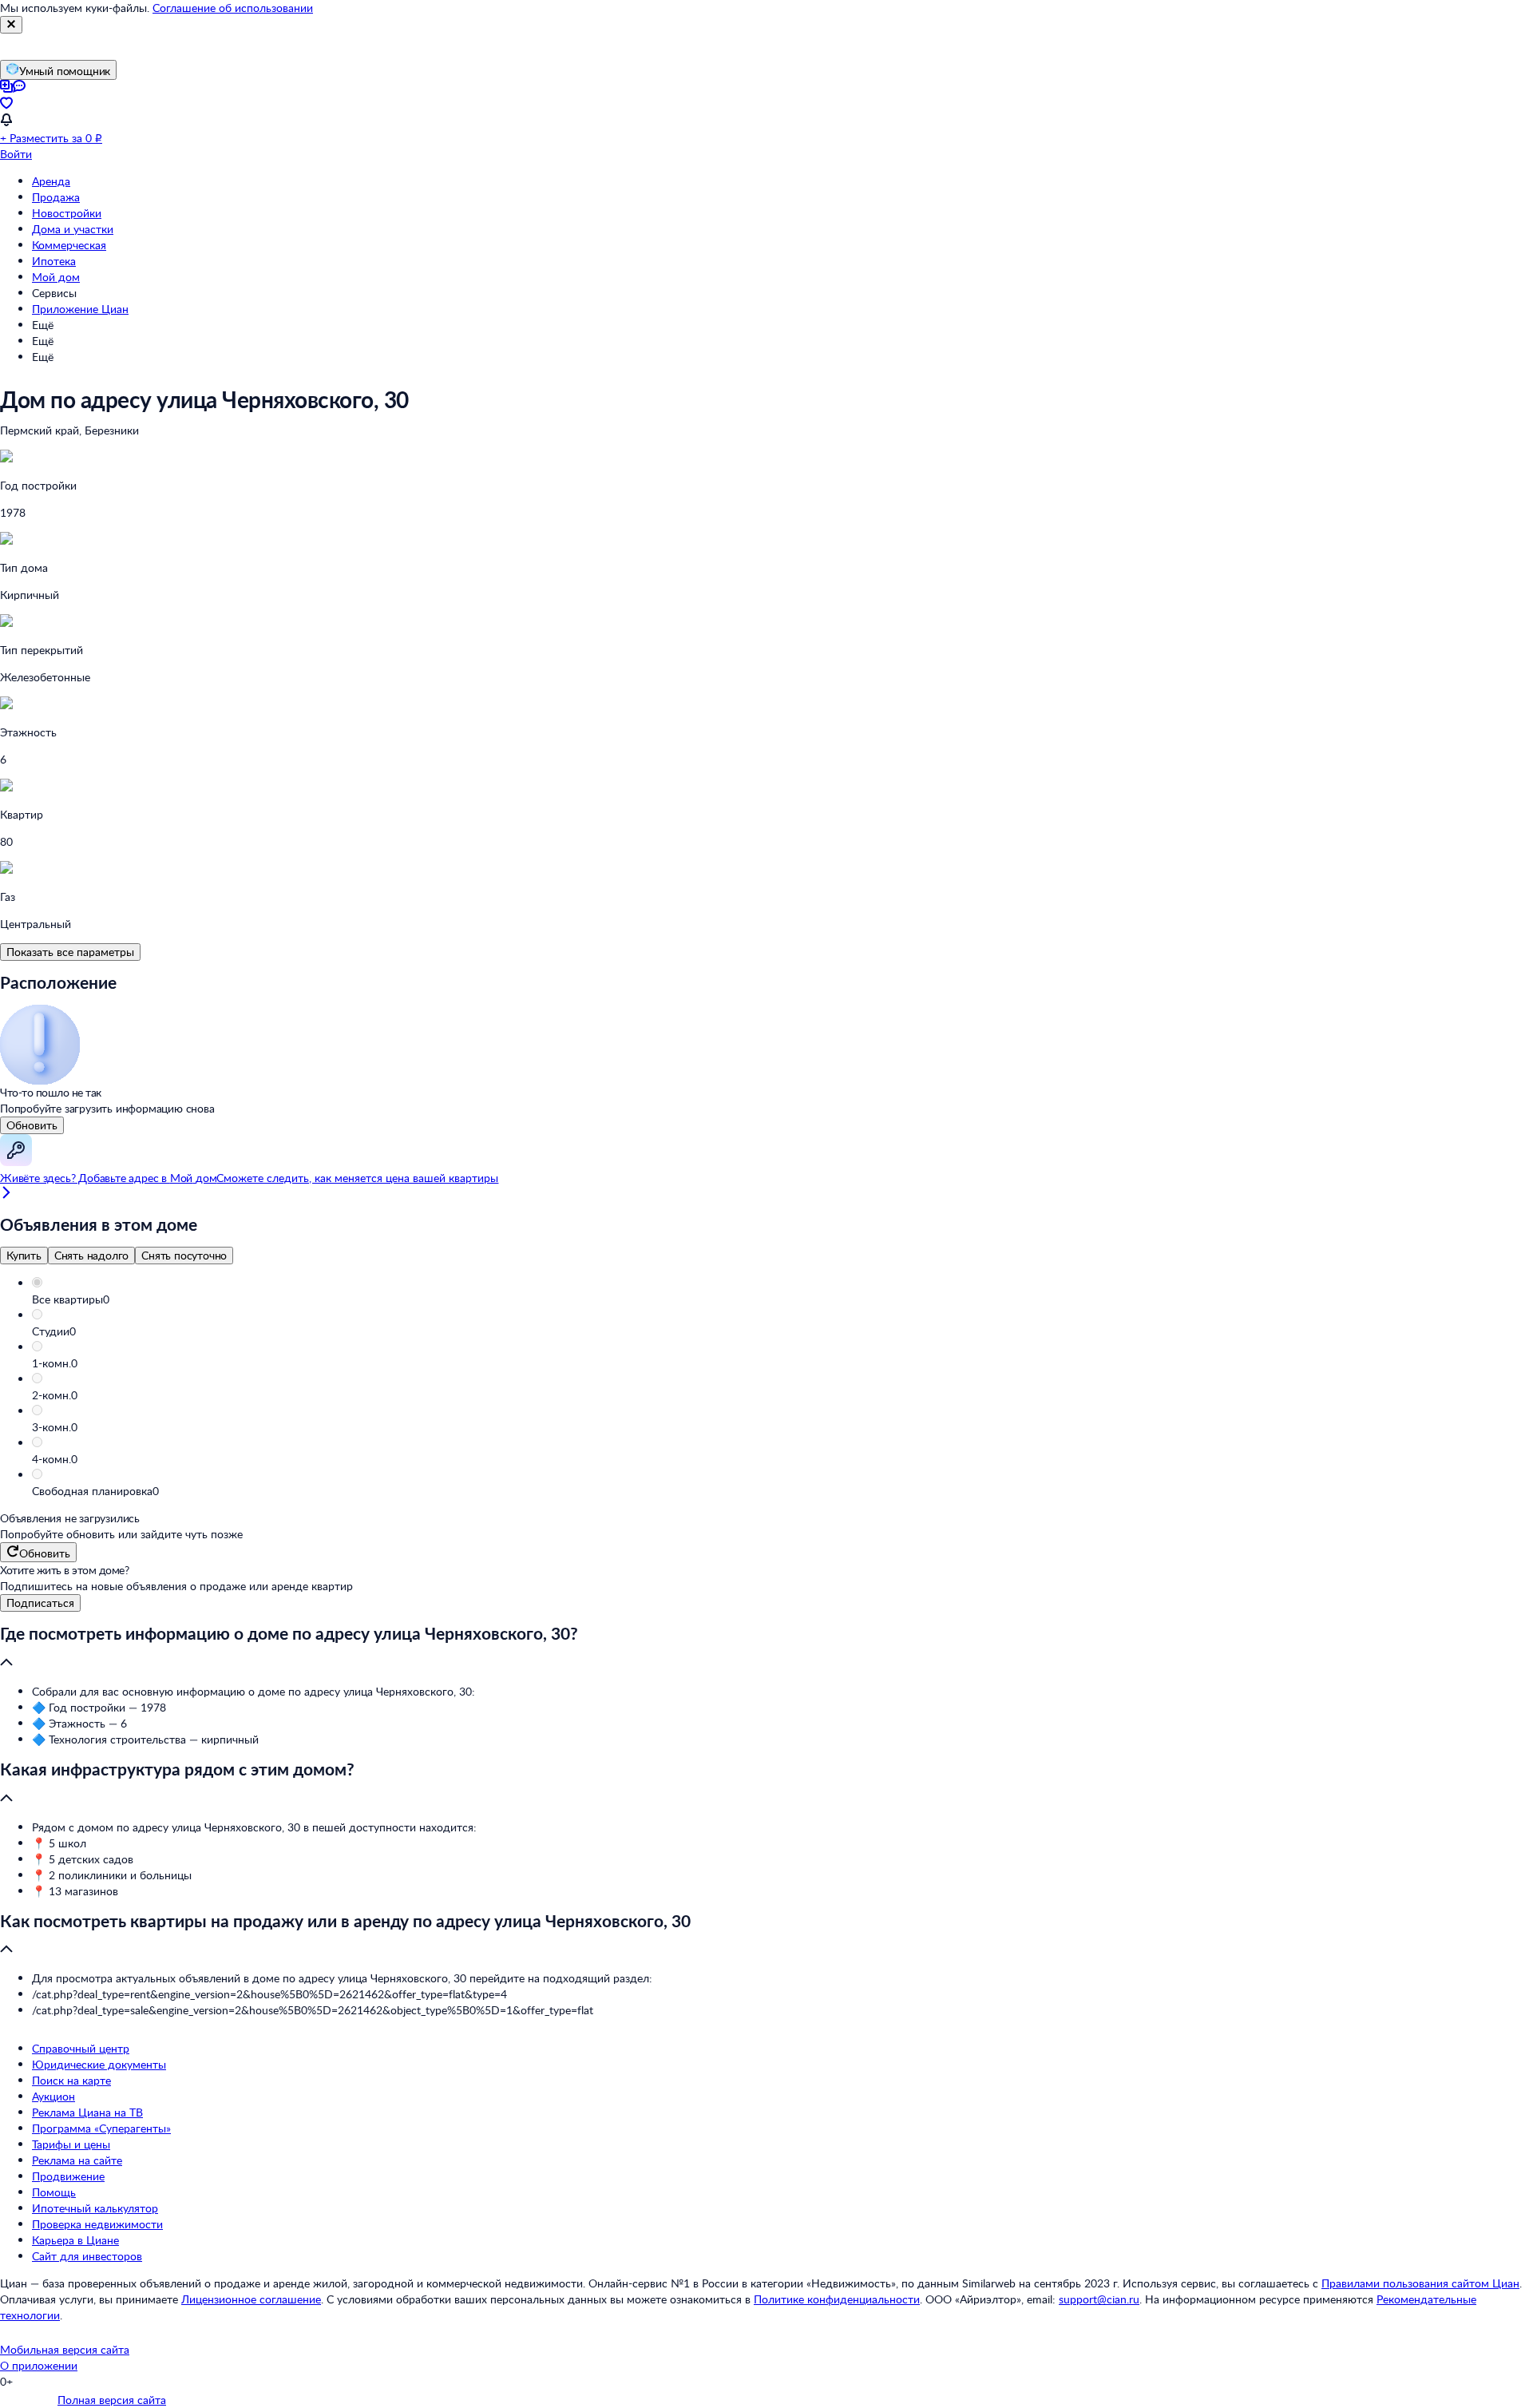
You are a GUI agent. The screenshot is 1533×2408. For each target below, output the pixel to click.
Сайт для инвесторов (87, 2256)
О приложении (39, 2365)
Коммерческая (69, 245)
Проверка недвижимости (97, 2224)
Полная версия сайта (112, 2400)
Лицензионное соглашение (251, 2299)
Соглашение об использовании (233, 8)
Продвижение (68, 2176)
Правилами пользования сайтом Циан (1420, 2283)
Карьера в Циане (75, 2240)
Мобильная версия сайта (65, 2349)
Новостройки (67, 213)
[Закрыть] (11, 25)
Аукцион (53, 2096)
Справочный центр (81, 2048)
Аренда (51, 181)
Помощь (54, 2192)
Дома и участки (73, 229)
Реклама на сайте (77, 2160)
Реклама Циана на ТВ (87, 2112)
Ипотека (54, 261)
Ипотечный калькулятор (95, 2208)
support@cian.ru (1099, 2299)
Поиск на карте (71, 2080)
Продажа (56, 197)
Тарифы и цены (71, 2144)
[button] (782, 1299)
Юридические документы (99, 2064)
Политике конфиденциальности (837, 2299)
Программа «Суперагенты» (101, 2128)
